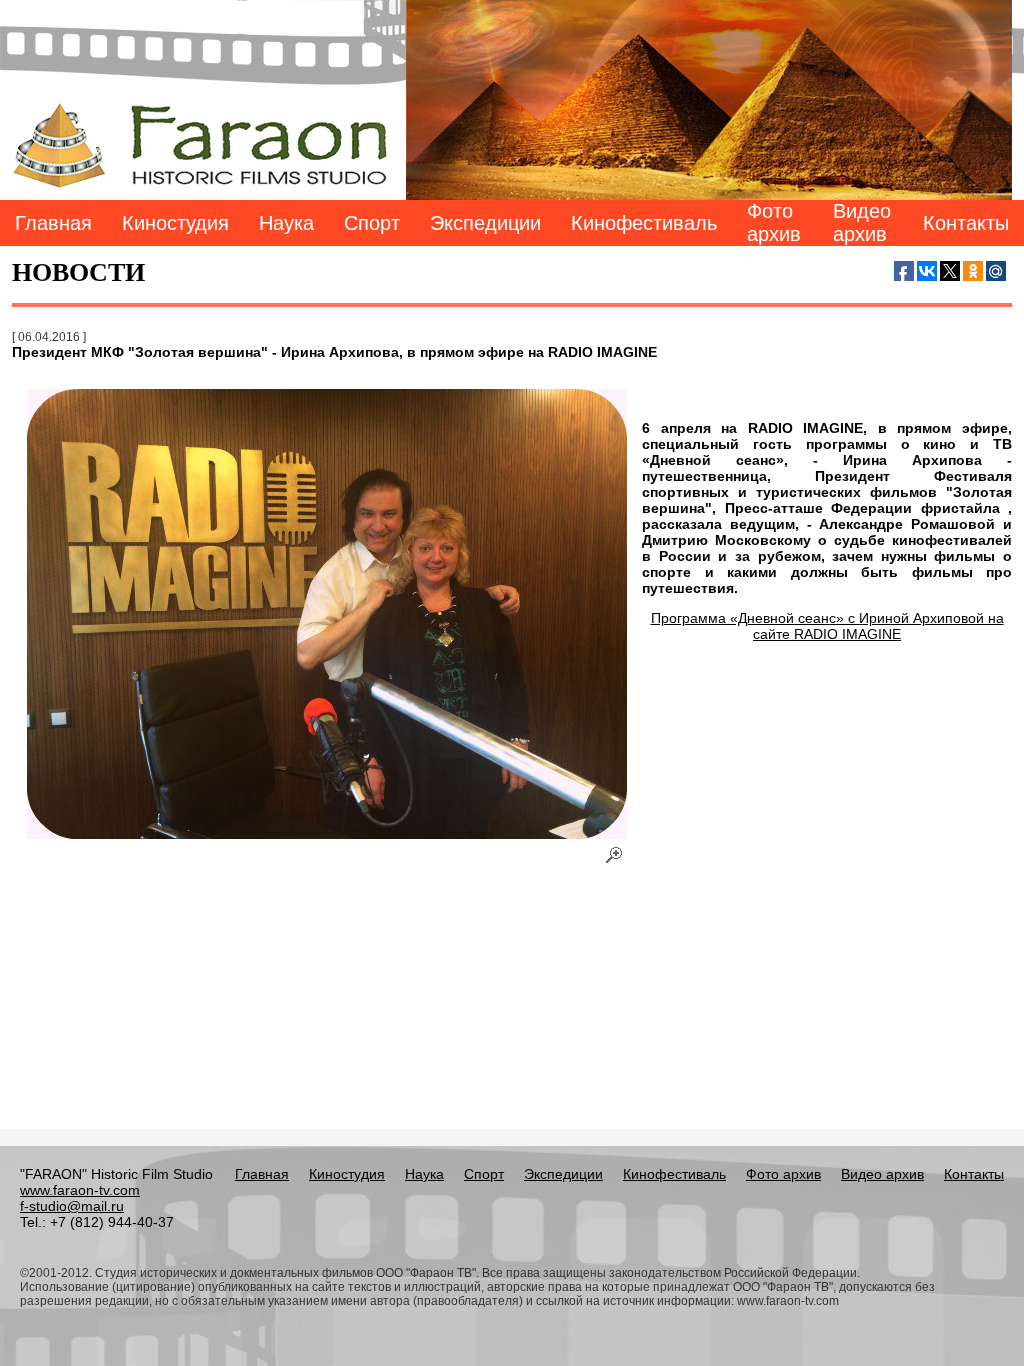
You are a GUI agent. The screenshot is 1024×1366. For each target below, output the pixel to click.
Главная (53, 223)
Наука (286, 223)
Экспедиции (485, 223)
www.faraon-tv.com (80, 1190)
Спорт (372, 223)
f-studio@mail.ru (72, 1206)
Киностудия (175, 223)
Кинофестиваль (644, 223)
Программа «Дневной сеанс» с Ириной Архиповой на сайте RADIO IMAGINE (827, 626)
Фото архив (774, 222)
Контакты (966, 223)
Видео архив (862, 222)
